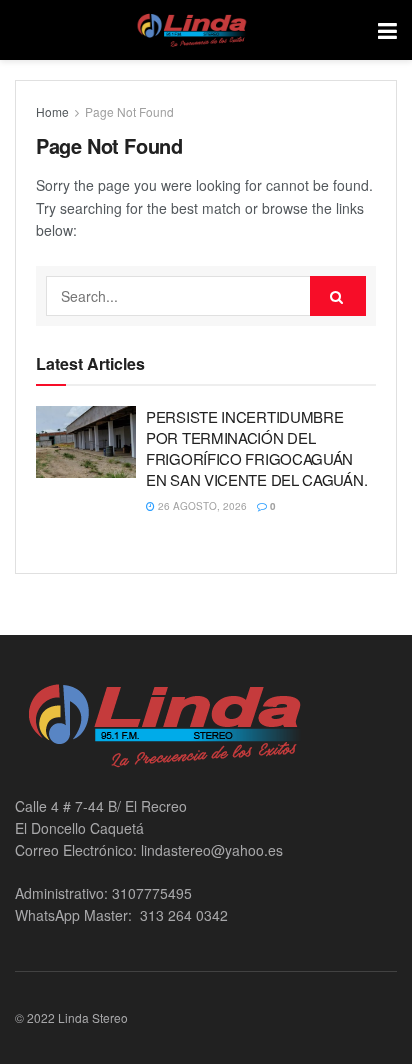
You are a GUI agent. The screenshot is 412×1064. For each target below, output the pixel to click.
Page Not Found (129, 111)
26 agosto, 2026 (201, 506)
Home (52, 111)
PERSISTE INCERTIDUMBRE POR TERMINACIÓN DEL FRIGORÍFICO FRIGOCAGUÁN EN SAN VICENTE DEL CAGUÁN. (256, 448)
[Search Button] (338, 296)
